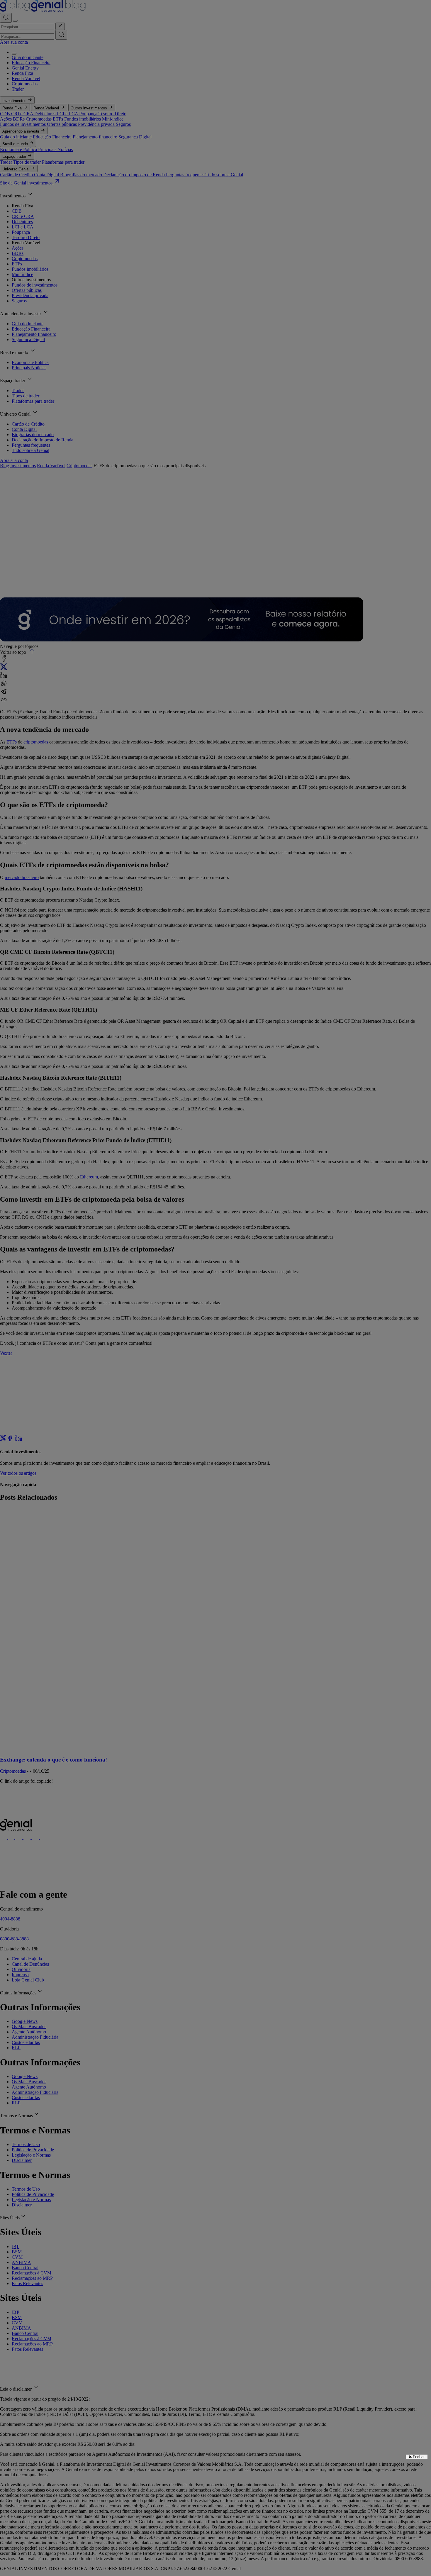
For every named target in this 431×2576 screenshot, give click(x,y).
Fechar (418, 2457)
